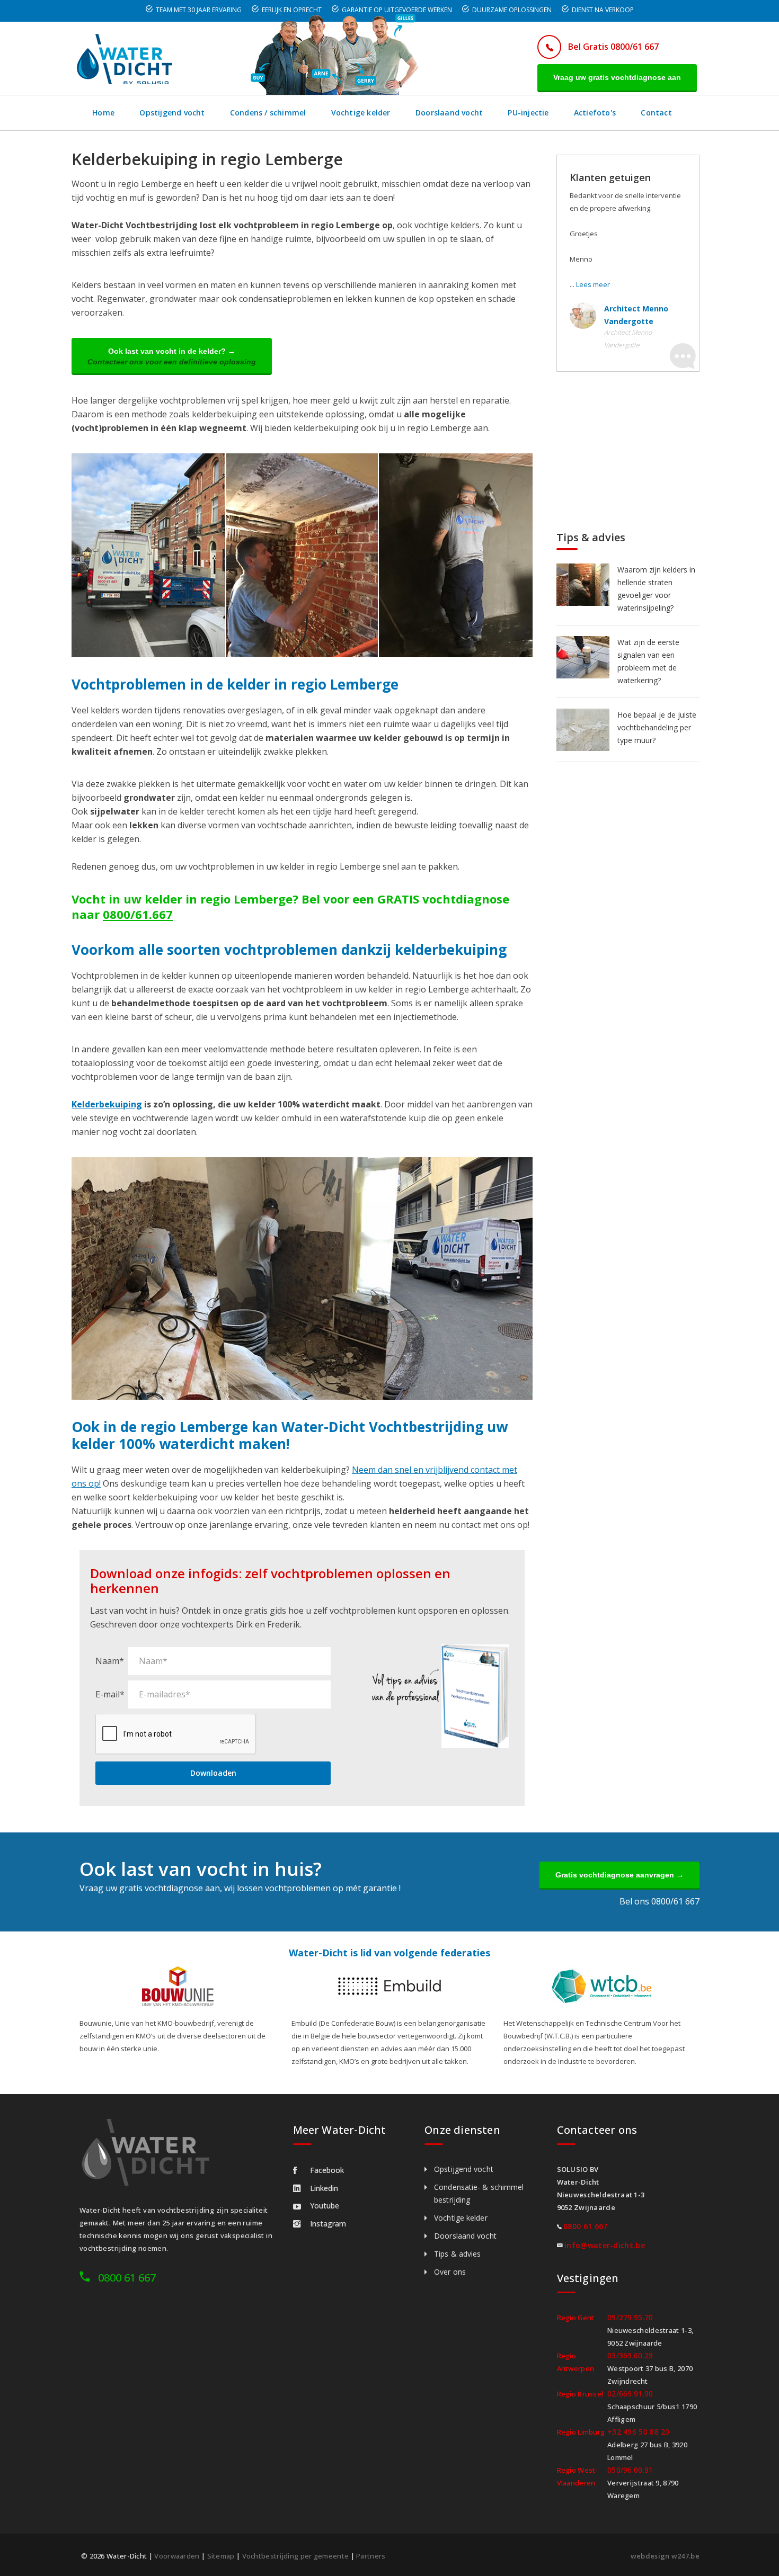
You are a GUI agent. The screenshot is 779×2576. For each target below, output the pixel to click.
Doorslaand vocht (449, 113)
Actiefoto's (595, 113)
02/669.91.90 (630, 2394)
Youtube (325, 2206)
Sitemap (221, 2556)
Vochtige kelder (361, 113)
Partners (371, 2556)
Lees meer (593, 284)
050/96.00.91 (630, 2470)
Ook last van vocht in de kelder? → (172, 356)
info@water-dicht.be (605, 2245)
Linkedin (324, 2188)
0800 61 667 (127, 2278)
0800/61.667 (138, 914)
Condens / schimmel (268, 113)
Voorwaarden (177, 2556)
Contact (656, 113)
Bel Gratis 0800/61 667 (613, 47)
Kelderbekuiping (107, 1104)
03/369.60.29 (630, 2355)
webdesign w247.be (665, 2556)
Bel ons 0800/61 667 (660, 1901)
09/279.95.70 (630, 2317)
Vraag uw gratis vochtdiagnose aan (617, 77)
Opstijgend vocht (172, 113)
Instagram (328, 2224)
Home (103, 113)
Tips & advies (457, 2254)
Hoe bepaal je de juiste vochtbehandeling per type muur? (657, 727)
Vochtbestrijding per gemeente (296, 2556)
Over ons (450, 2272)
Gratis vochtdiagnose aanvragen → (619, 1875)
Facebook (327, 2170)
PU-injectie (528, 113)
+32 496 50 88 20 (639, 2432)
